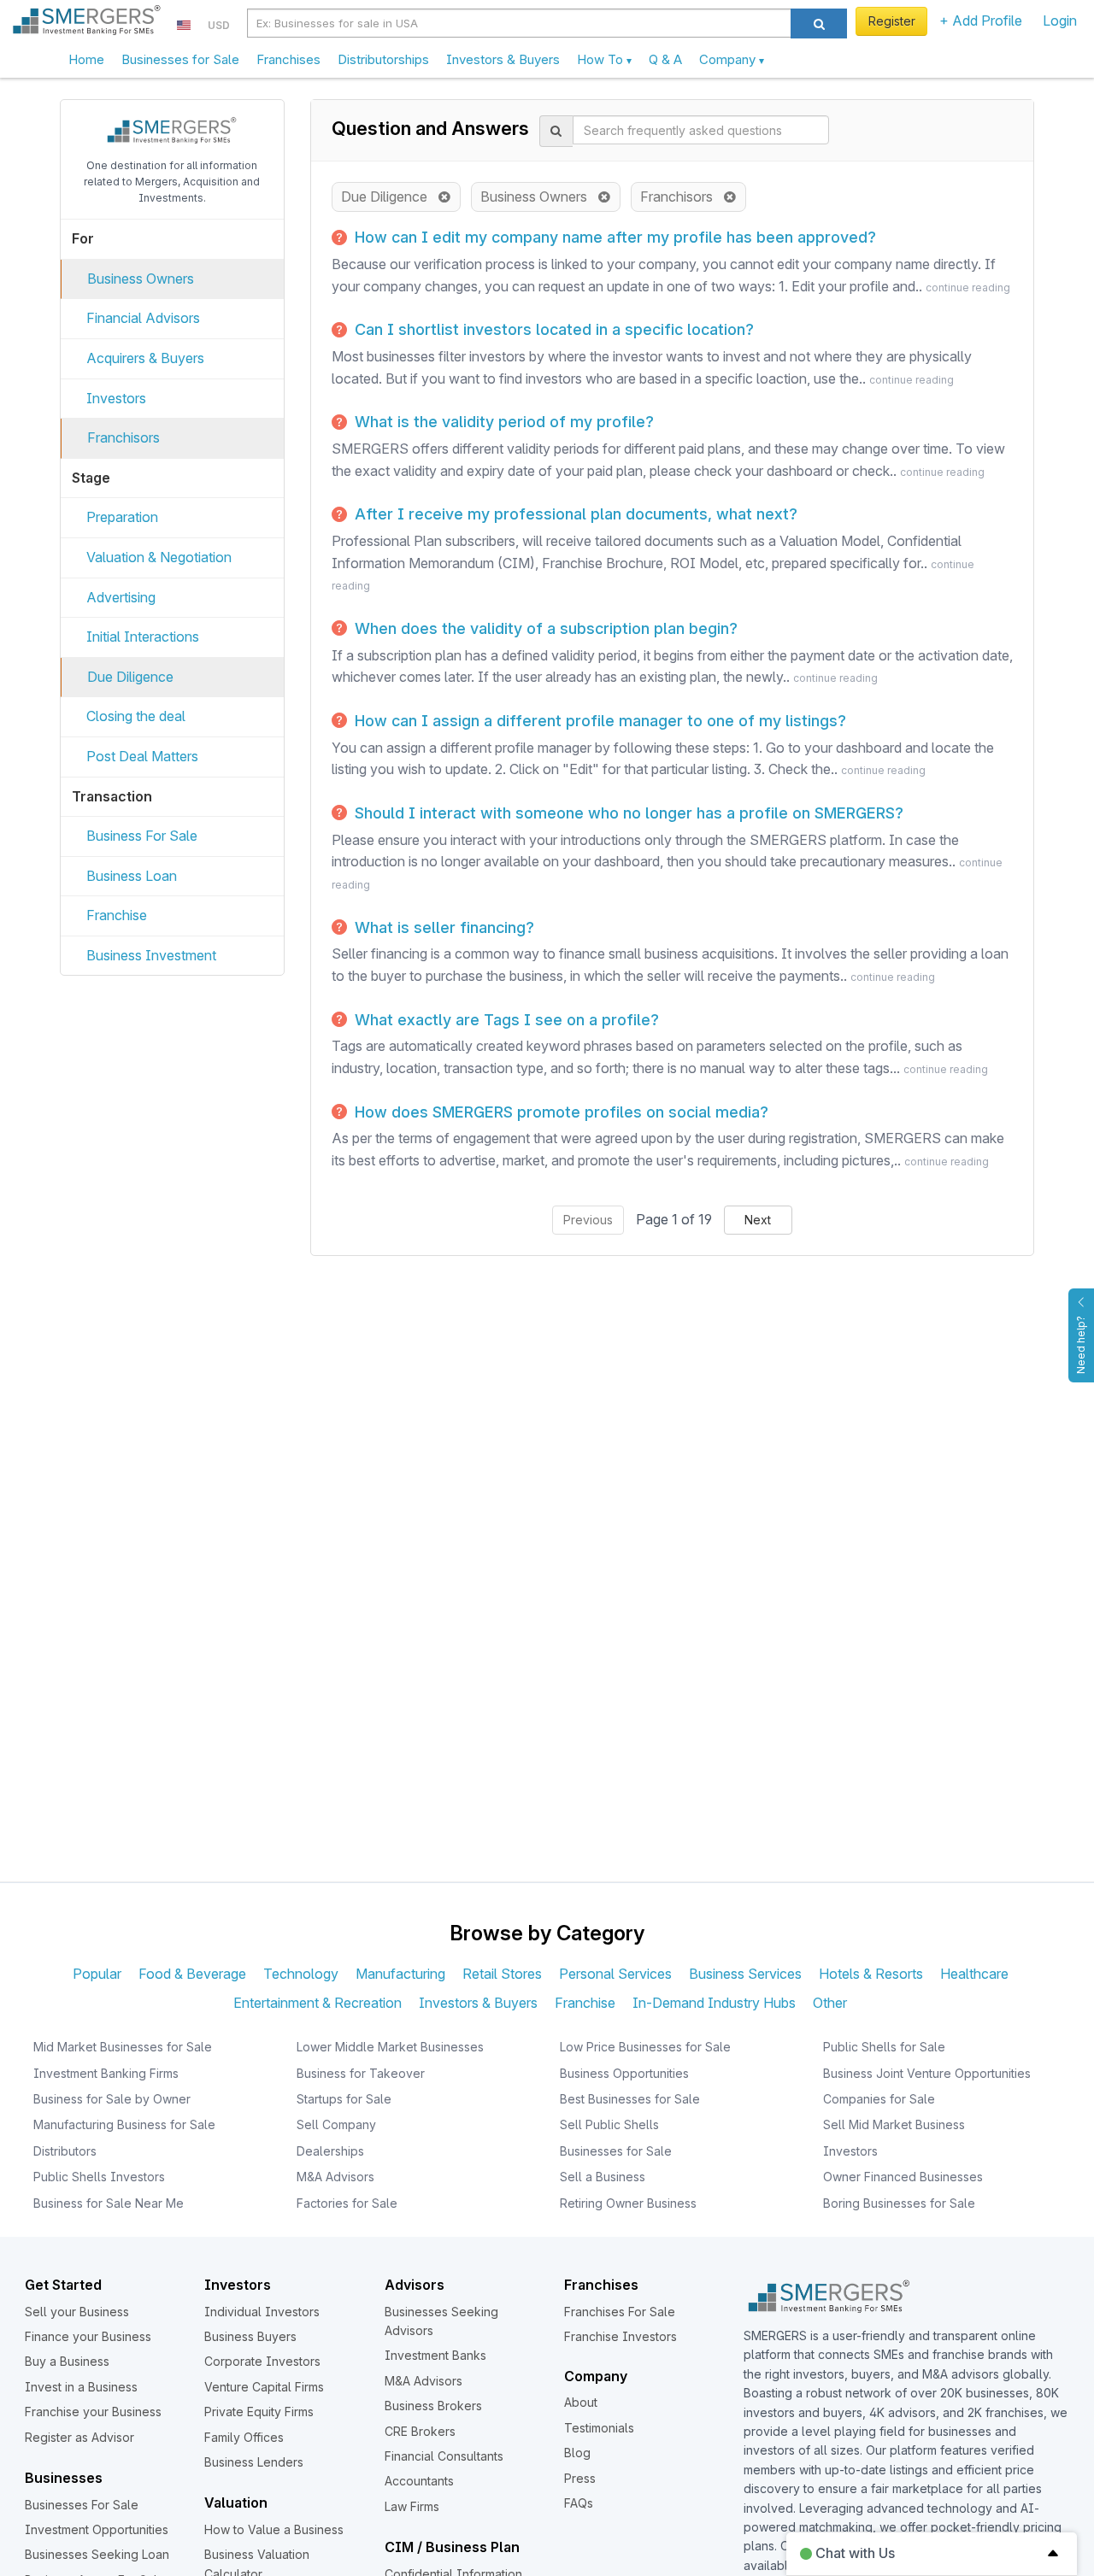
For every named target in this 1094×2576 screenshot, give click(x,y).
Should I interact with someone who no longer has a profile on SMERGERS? (627, 813)
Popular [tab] (97, 1974)
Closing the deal (136, 716)
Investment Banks (435, 2355)
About (581, 2402)
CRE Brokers (420, 2431)
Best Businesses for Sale (630, 2099)
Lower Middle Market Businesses (390, 2047)
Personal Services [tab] (615, 1974)
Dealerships (330, 2151)
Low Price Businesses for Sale (645, 2047)
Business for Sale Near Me (109, 2203)
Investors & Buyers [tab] (478, 2003)
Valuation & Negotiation (159, 557)
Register (892, 21)
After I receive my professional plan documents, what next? (574, 514)
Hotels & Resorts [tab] (871, 1974)
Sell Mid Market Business (894, 2124)
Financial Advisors (143, 318)
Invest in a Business (81, 2387)
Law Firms (412, 2506)
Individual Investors (262, 2312)
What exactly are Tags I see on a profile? (505, 1020)
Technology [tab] (301, 1974)
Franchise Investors (621, 2336)
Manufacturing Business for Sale (124, 2124)
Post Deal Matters (142, 756)
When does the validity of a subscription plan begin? (544, 628)
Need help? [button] (1081, 1345)
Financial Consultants (444, 2456)
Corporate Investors (262, 2361)
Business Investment (151, 955)
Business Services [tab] (745, 1974)
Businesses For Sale (82, 2505)
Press (580, 2478)
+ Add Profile (981, 21)
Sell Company (336, 2124)
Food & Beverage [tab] (192, 1974)
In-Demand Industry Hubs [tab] (714, 2003)
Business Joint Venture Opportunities (927, 2073)
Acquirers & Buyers (145, 358)
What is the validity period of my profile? (502, 422)
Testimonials (599, 2428)
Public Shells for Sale (884, 2047)
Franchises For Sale (620, 2312)
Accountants (419, 2481)
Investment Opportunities (97, 2529)
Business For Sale (142, 836)
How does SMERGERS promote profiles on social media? (559, 1112)
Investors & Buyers (503, 59)
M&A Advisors (335, 2177)
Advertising (121, 597)
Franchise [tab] (585, 2003)
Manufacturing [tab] (400, 1974)
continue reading (968, 288)
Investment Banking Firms (106, 2073)
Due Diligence (130, 677)
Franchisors (124, 437)
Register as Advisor (79, 2437)
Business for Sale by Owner (112, 2099)
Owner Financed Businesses (903, 2177)
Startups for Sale (344, 2099)
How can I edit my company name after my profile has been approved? (613, 237)
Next (758, 1220)
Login (1060, 21)
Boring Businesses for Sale (899, 2203)
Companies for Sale (879, 2099)
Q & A (665, 59)
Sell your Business (77, 2312)
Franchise (117, 915)
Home (86, 59)
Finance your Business (88, 2336)
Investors (116, 398)
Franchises (288, 59)
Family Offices (244, 2437)
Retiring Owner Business (628, 2203)
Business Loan (132, 876)
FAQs (579, 2503)
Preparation (122, 517)
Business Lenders (254, 2462)
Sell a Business (603, 2177)
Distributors (65, 2151)
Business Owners (141, 279)
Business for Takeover (361, 2073)
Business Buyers (250, 2336)
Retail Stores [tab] (502, 1974)
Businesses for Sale (180, 59)
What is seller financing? (442, 927)
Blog (577, 2453)
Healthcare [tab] (974, 1974)
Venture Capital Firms (264, 2387)
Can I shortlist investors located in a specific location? (552, 329)
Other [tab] (830, 2003)
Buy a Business (67, 2361)
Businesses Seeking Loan (97, 2554)
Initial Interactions (143, 637)
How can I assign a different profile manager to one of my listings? (598, 721)
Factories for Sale (347, 2203)
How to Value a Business (274, 2529)
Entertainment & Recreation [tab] (318, 2003)
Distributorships (383, 59)
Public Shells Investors (99, 2177)
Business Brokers (433, 2406)
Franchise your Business (93, 2412)
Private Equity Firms (259, 2412)
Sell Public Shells (609, 2124)
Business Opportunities (624, 2073)
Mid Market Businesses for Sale (123, 2047)
